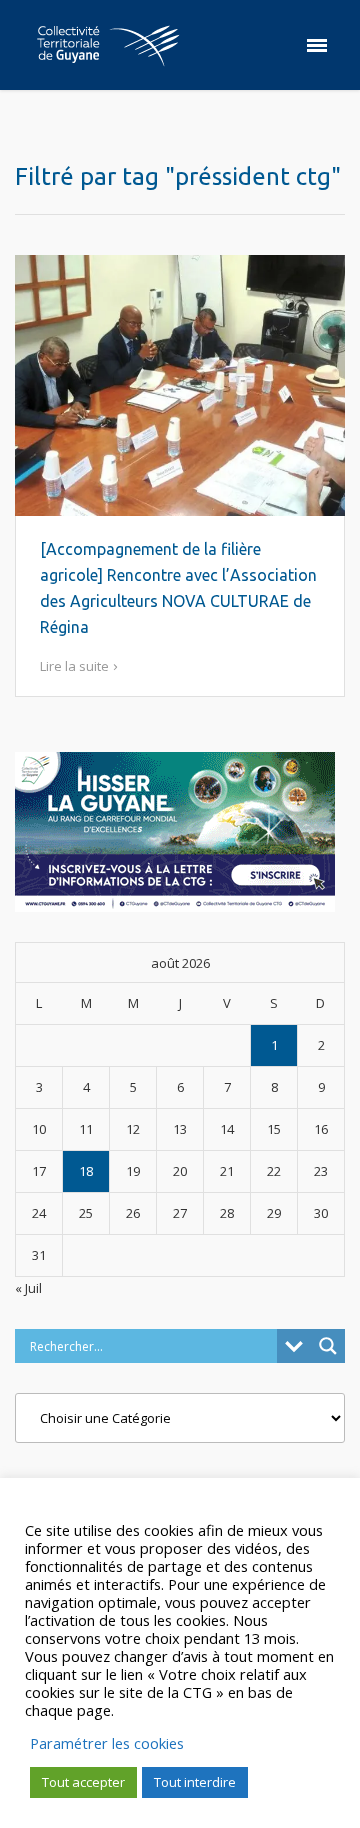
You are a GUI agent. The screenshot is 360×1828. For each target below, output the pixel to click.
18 (86, 1171)
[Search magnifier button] (328, 1346)
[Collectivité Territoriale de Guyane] (108, 45)
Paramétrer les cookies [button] (107, 1743)
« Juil (28, 1288)
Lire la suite (74, 666)
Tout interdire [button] (195, 1782)
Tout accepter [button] (83, 1782)
